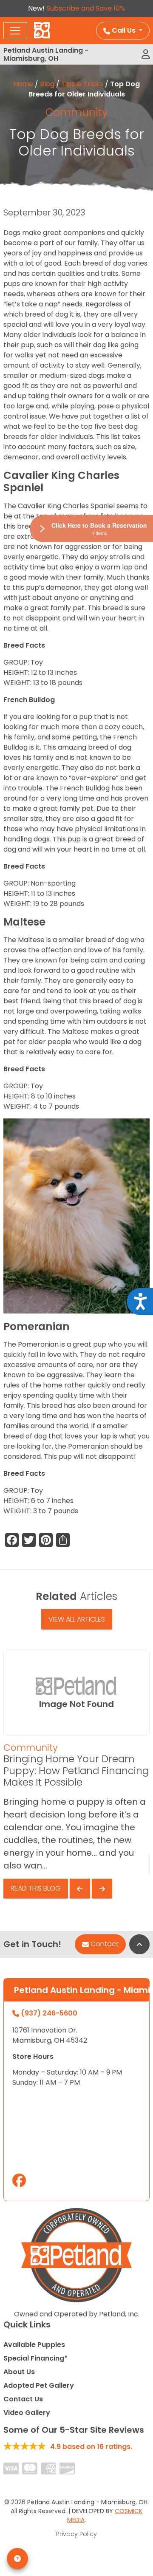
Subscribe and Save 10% (86, 8)
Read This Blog (36, 1888)
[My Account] (146, 54)
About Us (19, 2372)
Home (23, 84)
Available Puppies (34, 2345)
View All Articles (77, 1619)
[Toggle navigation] (15, 31)
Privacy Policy (76, 2534)
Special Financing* (35, 2358)
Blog (47, 84)
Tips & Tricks (82, 84)
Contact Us (23, 2399)
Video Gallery (27, 2413)
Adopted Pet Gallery (39, 2385)
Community (76, 112)
